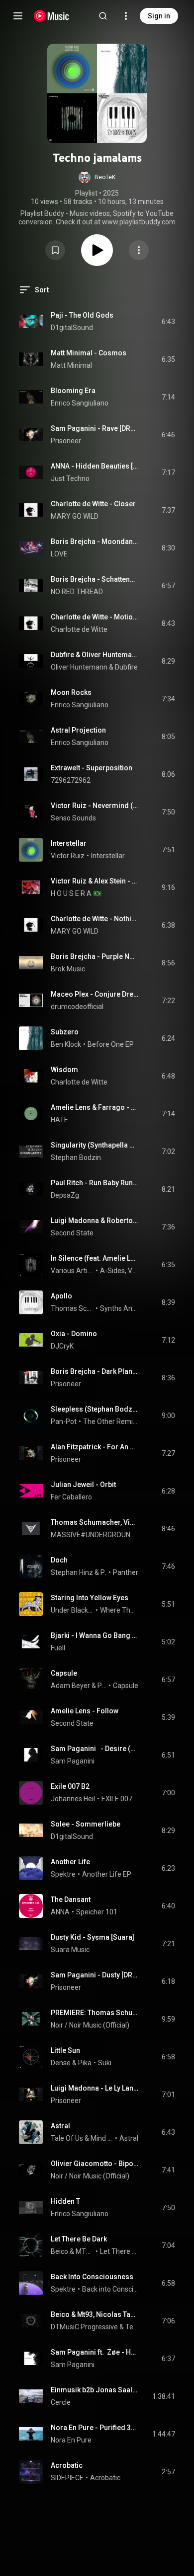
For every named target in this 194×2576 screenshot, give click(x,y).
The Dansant (71, 1899)
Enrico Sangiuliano (80, 403)
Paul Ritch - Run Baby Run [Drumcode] (95, 1183)
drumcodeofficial (77, 1007)
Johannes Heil (73, 1799)
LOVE (59, 554)
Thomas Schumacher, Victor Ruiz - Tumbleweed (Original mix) (95, 1522)
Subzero (65, 1032)
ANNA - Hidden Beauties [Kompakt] (95, 466)
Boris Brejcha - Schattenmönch (95, 579)
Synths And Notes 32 (119, 1308)
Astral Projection (78, 730)
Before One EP (111, 1044)
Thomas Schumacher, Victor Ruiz (72, 1308)
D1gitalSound (72, 328)
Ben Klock (66, 1044)
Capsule (64, 1673)
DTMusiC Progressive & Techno (95, 2327)
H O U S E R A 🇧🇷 (76, 893)
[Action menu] (139, 250)
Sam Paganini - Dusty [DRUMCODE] (95, 1975)
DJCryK (62, 1346)
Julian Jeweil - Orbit (83, 1485)
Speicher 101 (97, 1912)
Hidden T (65, 2201)
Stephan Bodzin (76, 1157)
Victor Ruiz (68, 856)
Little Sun (65, 2050)
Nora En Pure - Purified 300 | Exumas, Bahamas (95, 2428)
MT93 (85, 2251)
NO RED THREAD (78, 592)
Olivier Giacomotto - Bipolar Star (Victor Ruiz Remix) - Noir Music (95, 2164)
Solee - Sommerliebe (86, 1824)
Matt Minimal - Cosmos (89, 353)
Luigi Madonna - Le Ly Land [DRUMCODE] (95, 2088)
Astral (60, 2126)
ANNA (60, 1912)
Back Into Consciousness (92, 2277)
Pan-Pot (64, 1422)
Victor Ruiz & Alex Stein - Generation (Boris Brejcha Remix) (95, 881)
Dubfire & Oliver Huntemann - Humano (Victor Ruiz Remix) (95, 655)
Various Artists (72, 1271)
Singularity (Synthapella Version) (95, 1145)
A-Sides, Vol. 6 (119, 1271)
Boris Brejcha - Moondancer (95, 542)
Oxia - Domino (74, 1334)
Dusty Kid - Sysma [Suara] (93, 1937)
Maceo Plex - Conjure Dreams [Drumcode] (95, 994)
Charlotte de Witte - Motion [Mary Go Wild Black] (95, 617)
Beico (59, 2251)
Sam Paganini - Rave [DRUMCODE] (95, 428)
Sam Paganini (73, 1761)
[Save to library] (55, 250)
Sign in (159, 16)
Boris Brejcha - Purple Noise (95, 956)
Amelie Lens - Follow (85, 1711)
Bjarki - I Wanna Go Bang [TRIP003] (95, 1635)
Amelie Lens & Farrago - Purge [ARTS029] (95, 1107)
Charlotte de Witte (79, 629)
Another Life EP (107, 1874)
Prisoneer (66, 441)
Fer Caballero (71, 1497)
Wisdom (64, 1070)
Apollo (61, 1296)
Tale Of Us (67, 2138)
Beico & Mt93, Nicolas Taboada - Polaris (95, 2314)
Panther (126, 1572)
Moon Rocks (71, 692)
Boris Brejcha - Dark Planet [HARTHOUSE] (95, 1371)
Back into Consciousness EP (110, 2289)
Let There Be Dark (79, 2239)
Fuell (58, 1648)
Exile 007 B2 (70, 1786)
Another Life (70, 1862)
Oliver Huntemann (79, 667)
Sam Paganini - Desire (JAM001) (95, 1749)
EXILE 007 (117, 1799)
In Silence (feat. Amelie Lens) (95, 1258)
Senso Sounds (73, 818)
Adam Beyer (70, 1686)
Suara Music (70, 1950)
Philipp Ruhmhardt (104, 1572)
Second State (72, 1233)
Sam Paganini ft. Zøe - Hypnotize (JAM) (95, 2352)
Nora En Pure (71, 2440)
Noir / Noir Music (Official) (90, 2025)
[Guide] (18, 16)
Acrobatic (67, 2465)
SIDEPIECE (67, 2478)
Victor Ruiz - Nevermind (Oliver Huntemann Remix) (95, 806)
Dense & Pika (71, 2063)
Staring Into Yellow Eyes (90, 1598)
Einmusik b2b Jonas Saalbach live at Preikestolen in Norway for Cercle (95, 2390)
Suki (105, 2063)
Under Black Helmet (72, 1610)
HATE (59, 1120)
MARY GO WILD (75, 516)
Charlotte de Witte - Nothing (95, 919)
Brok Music (68, 969)
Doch (59, 1560)
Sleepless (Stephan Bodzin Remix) (95, 1409)
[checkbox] (168, 322)
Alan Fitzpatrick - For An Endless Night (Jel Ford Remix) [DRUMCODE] (95, 1447)
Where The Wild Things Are (119, 1610)
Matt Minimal (71, 365)
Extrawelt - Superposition (92, 768)
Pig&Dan (102, 1686)
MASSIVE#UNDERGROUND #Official (95, 1535)
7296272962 (71, 780)
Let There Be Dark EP (119, 2251)
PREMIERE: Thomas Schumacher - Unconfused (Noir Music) (95, 2013)
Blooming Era (73, 391)
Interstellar (69, 843)
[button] (97, 177)
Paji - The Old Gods (82, 315)
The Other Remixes (111, 1422)
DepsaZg (65, 1195)
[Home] (51, 16)
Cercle (61, 2402)
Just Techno (70, 478)
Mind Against (102, 2138)
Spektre (63, 1874)
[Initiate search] (103, 16)
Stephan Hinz (72, 1572)
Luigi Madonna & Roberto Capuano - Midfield (95, 1220)
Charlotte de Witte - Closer (93, 504)
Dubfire (126, 667)
